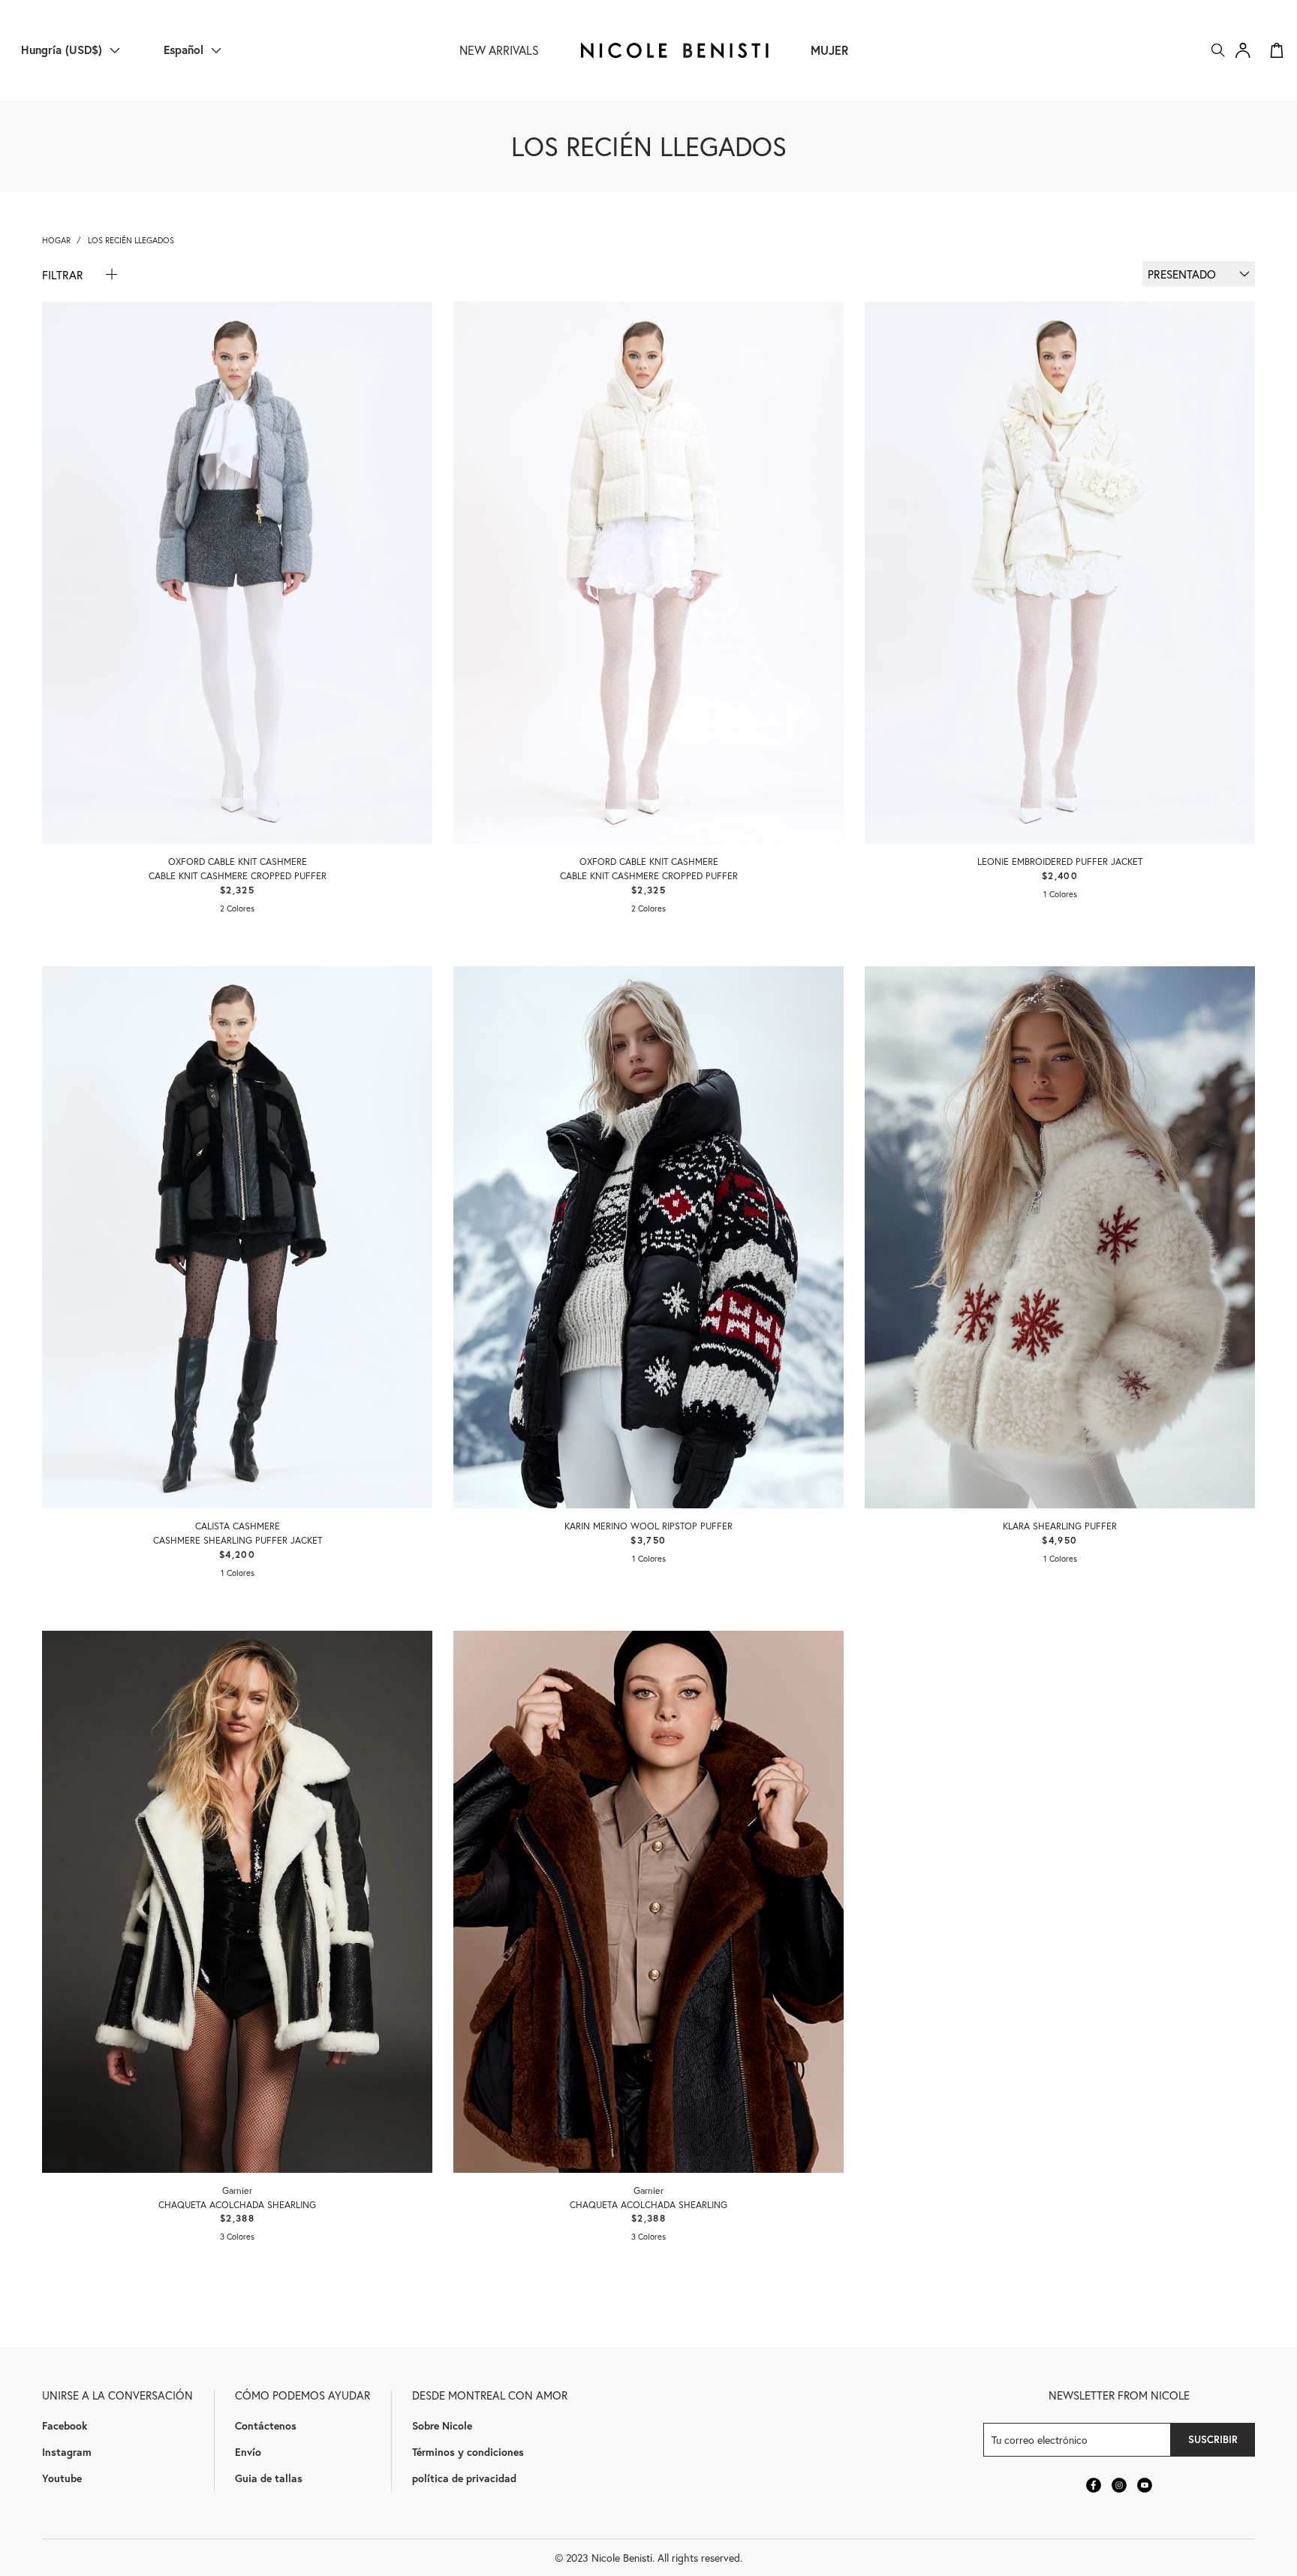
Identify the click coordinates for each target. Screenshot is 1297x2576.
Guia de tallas (269, 2478)
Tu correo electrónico (1040, 2440)
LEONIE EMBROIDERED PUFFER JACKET (1060, 861)
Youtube (62, 2478)
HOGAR (56, 240)
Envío (248, 2452)
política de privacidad (464, 2478)
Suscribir (1213, 2439)
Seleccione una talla (238, 803)
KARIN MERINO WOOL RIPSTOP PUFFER (648, 1526)
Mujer (829, 50)
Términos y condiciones (468, 2452)
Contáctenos (266, 2425)
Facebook (65, 2425)
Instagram (67, 2452)
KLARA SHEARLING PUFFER (1060, 1526)
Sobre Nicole (442, 2425)
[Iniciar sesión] (1243, 50)
